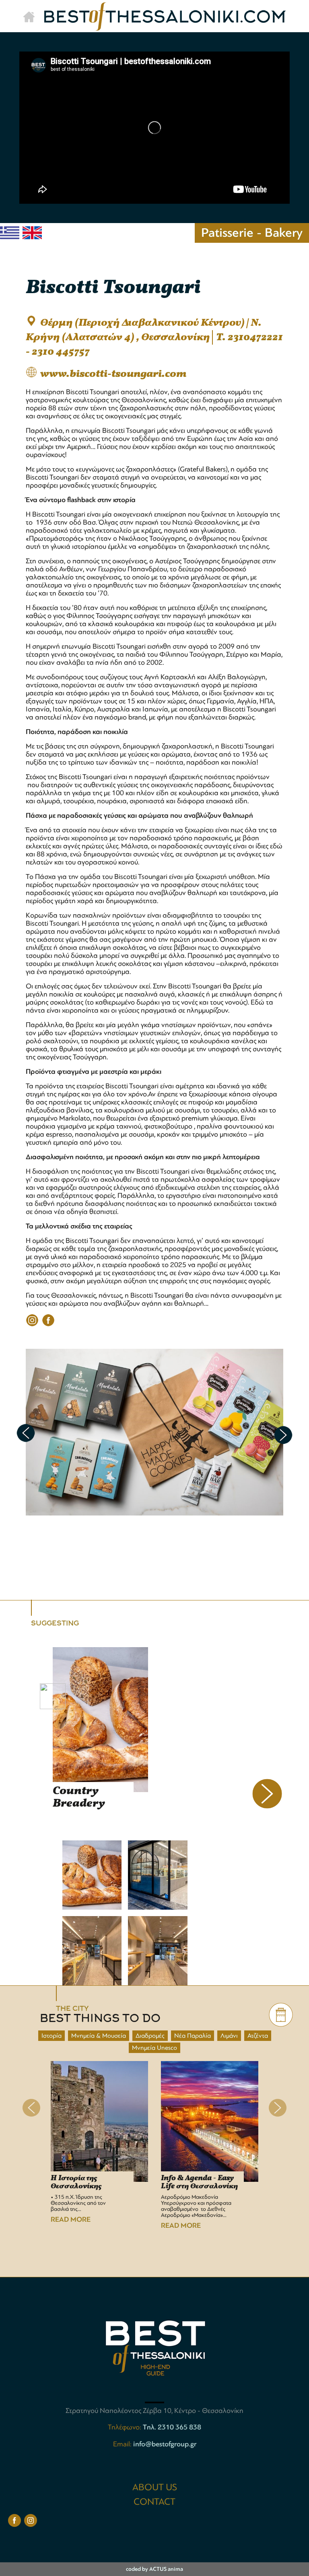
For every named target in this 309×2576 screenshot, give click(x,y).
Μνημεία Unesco (154, 2048)
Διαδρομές (150, 2036)
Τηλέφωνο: (125, 2427)
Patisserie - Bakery (252, 233)
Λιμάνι (229, 2036)
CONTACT (154, 2502)
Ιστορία (51, 2036)
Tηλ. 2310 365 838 (172, 2427)
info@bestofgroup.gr (165, 2444)
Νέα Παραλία (193, 2036)
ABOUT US (155, 2487)
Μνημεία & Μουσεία (99, 2036)
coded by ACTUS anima (154, 2569)
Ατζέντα (258, 2036)
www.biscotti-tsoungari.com (113, 374)
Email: (123, 2444)
